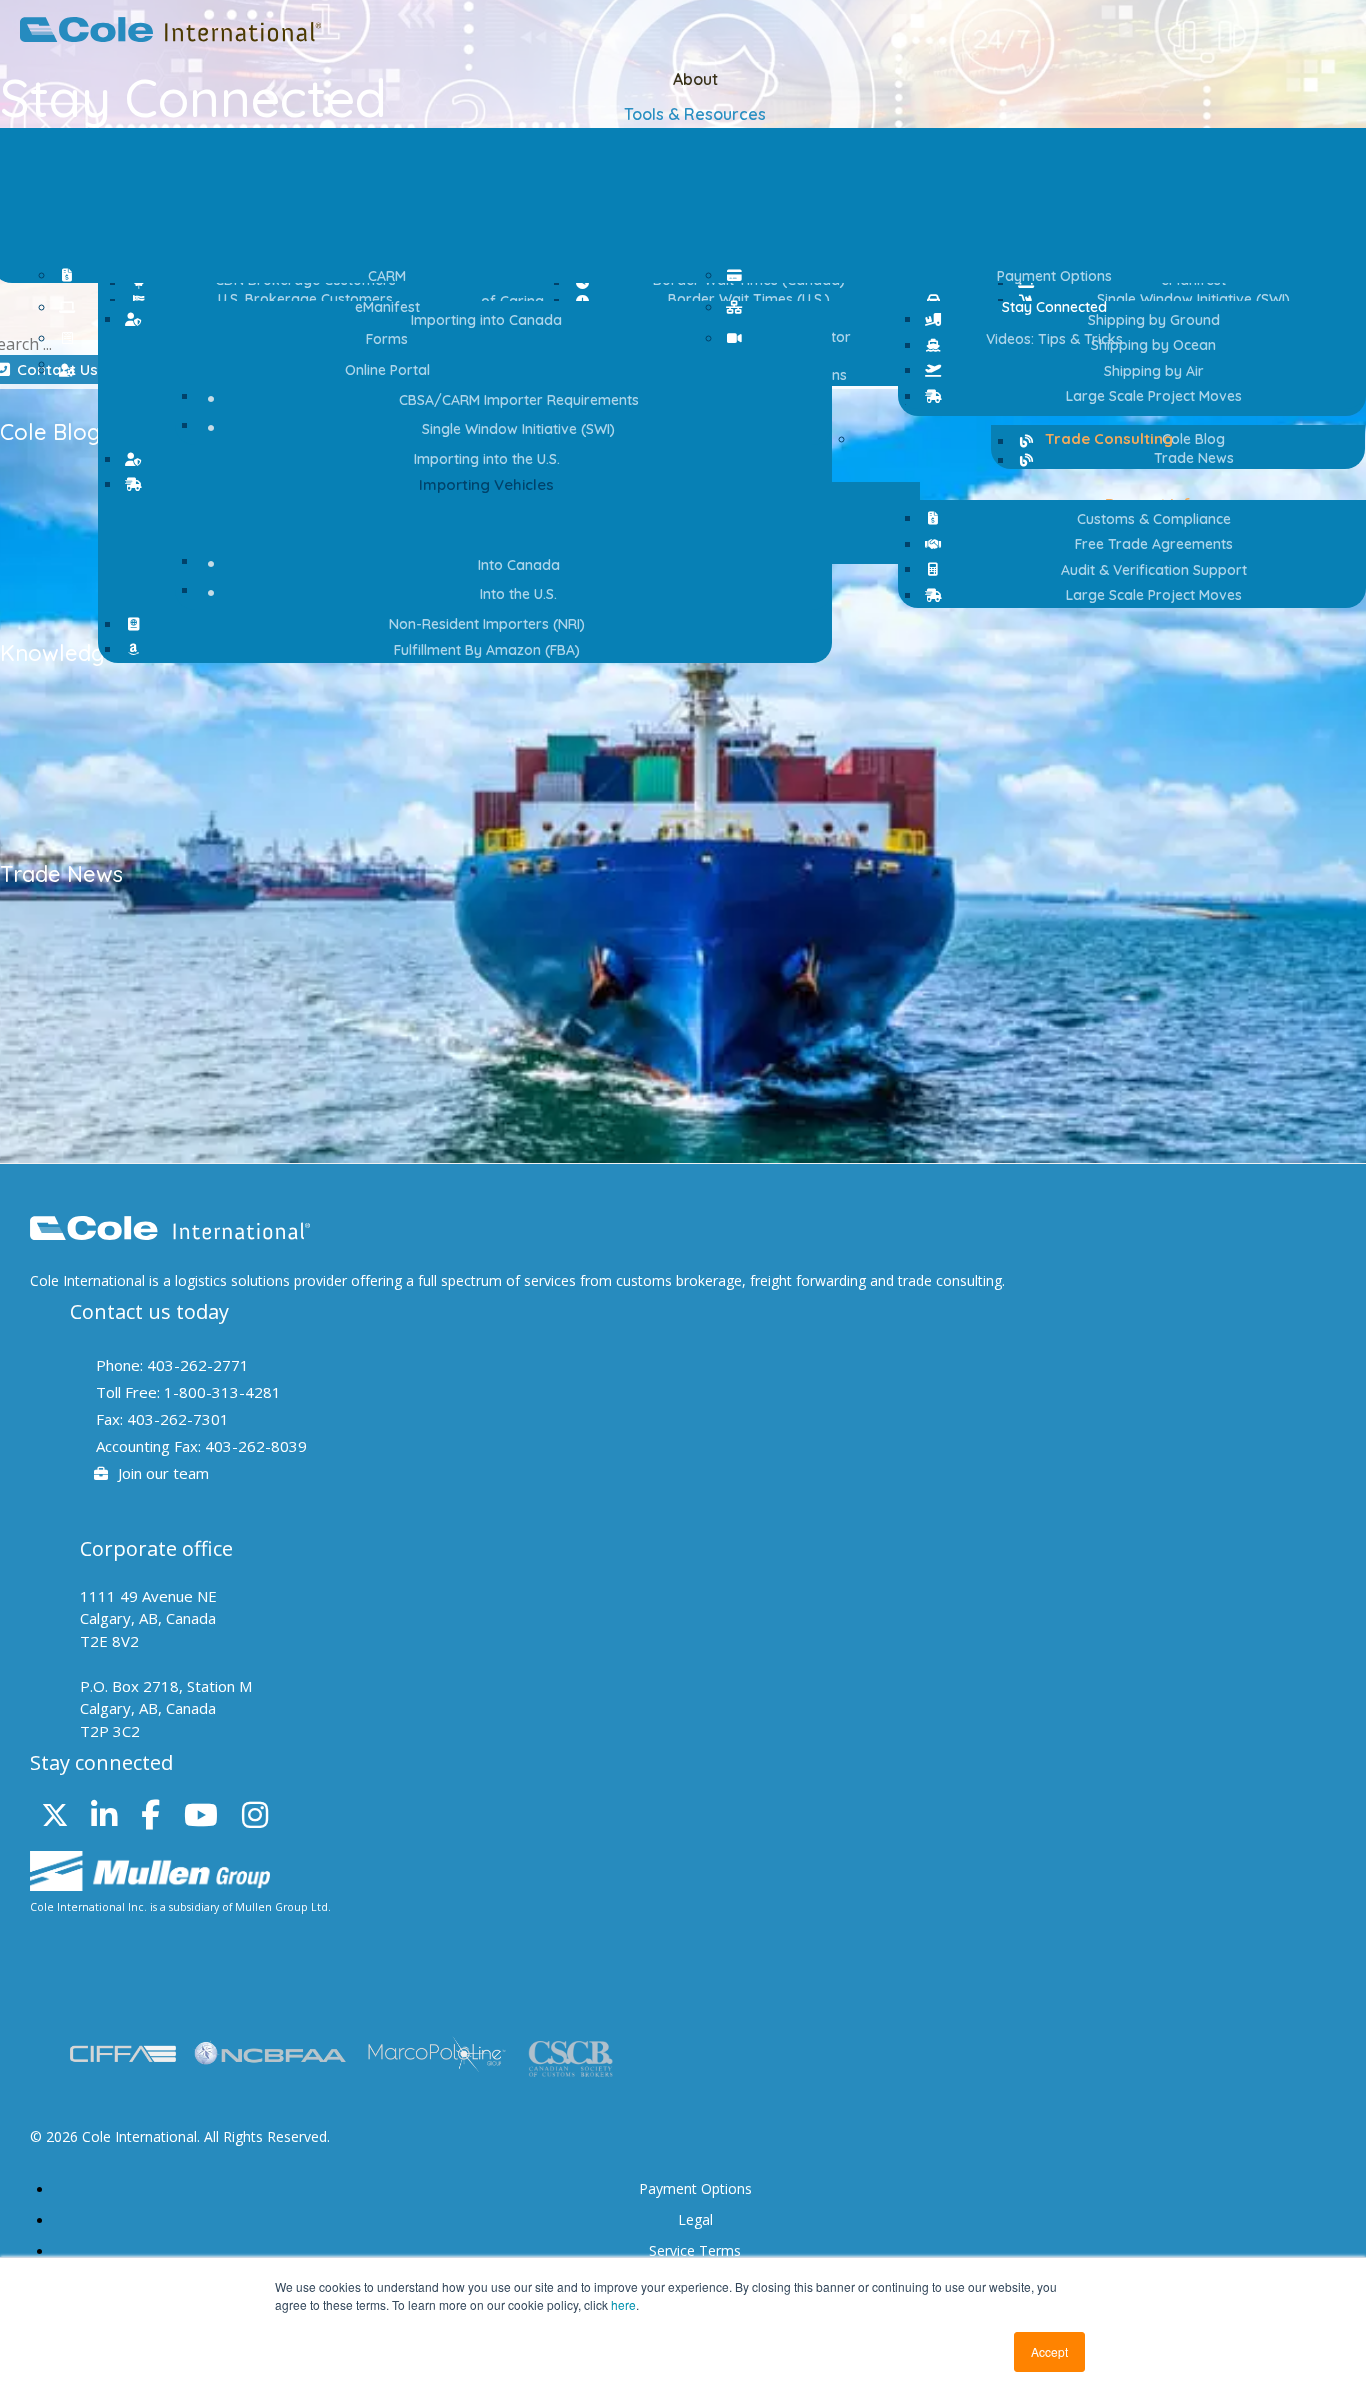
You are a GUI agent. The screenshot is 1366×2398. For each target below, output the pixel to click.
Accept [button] (1049, 2351)
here (623, 2304)
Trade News (61, 874)
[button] (477, 485)
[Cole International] (170, 36)
